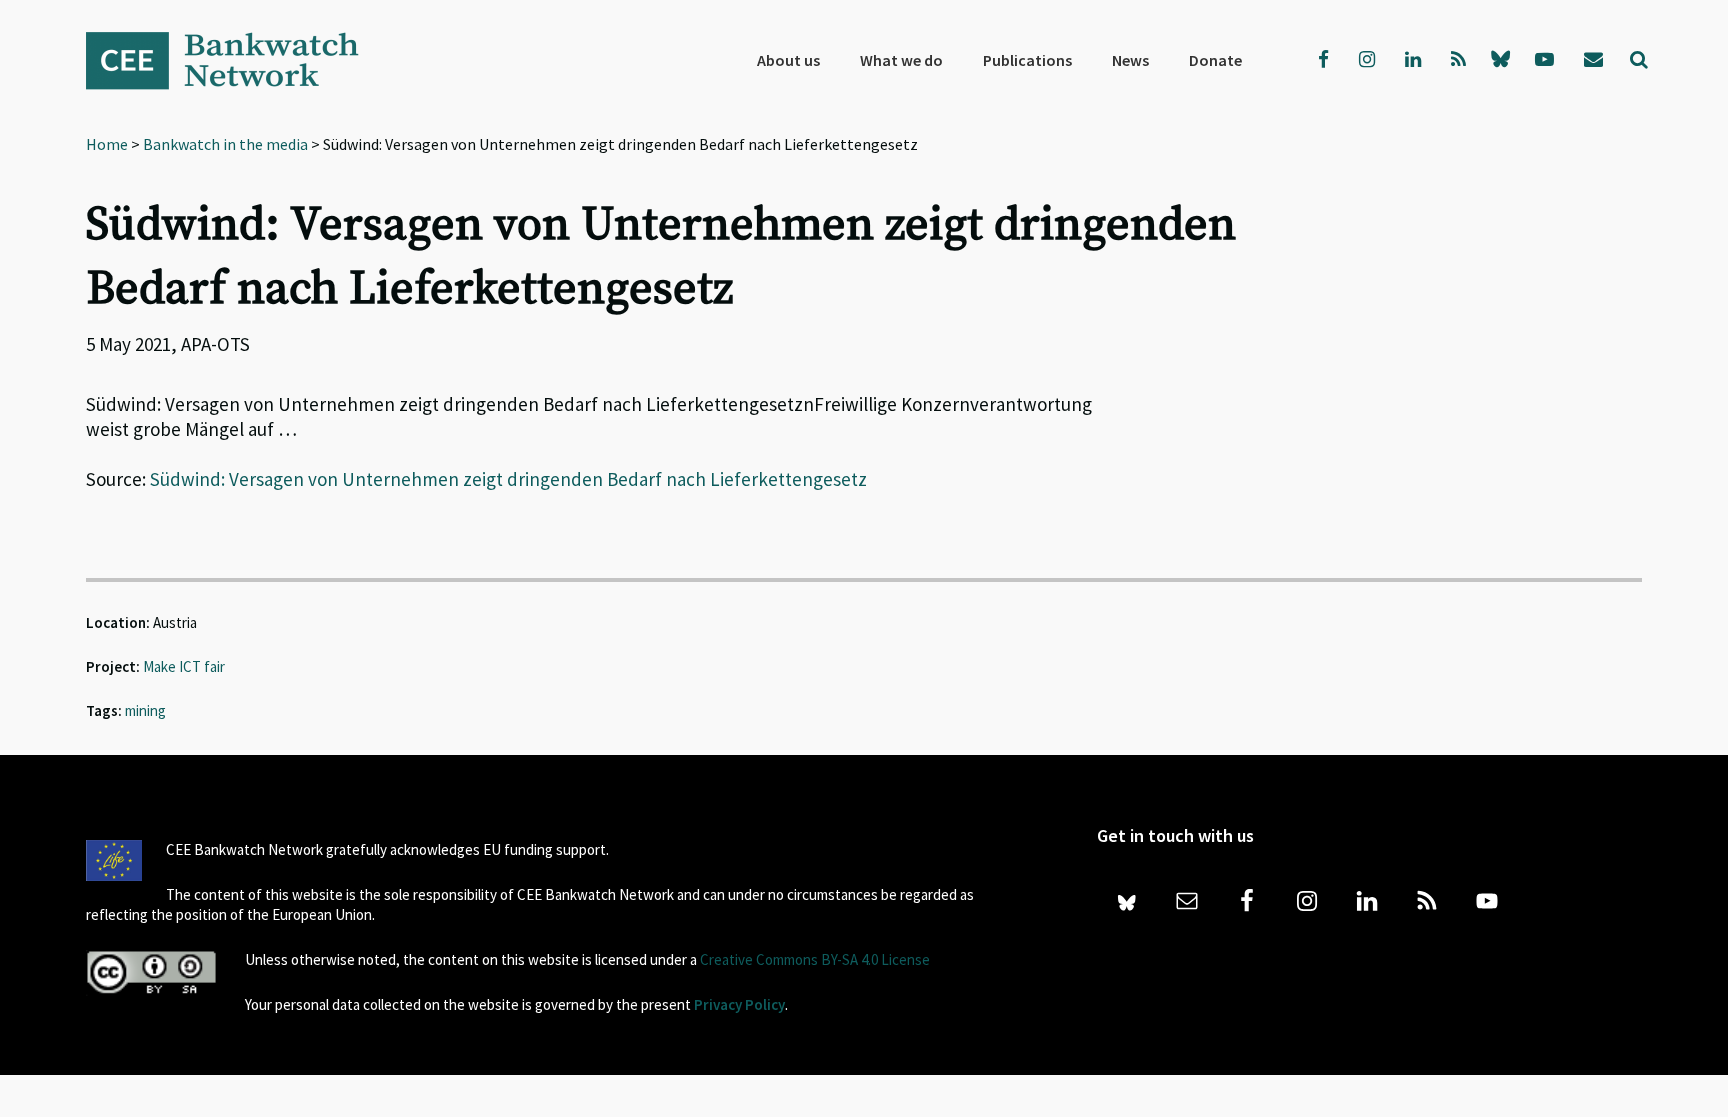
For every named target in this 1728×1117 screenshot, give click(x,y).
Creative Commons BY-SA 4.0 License (815, 959)
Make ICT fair (184, 666)
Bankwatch (236, 60)
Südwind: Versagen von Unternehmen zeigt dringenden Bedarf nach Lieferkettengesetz (508, 479)
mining (145, 710)
